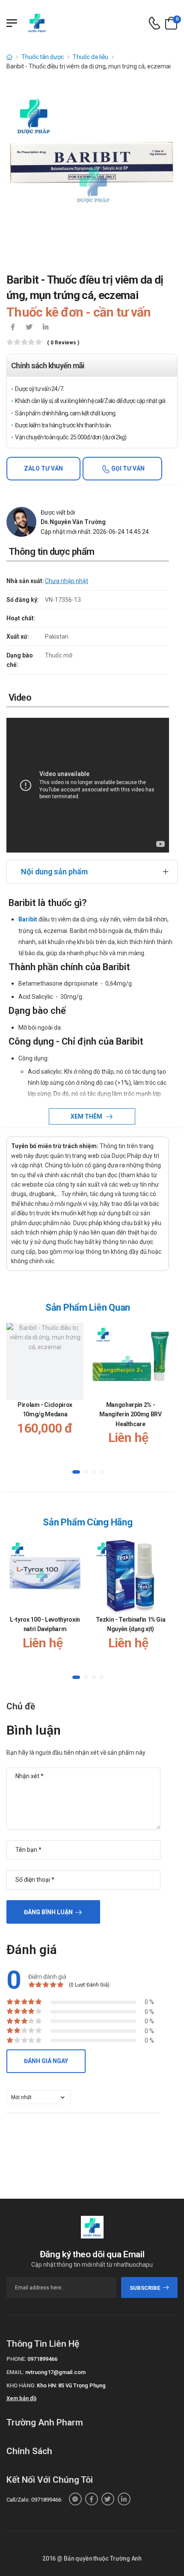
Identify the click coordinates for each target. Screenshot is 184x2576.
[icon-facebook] (13, 328)
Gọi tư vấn (127, 468)
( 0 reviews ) (63, 343)
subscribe (145, 2288)
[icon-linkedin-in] (45, 328)
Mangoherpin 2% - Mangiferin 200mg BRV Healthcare (130, 1414)
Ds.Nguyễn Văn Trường (73, 522)
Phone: (16, 2359)
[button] (76, 1472)
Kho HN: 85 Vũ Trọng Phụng (71, 2385)
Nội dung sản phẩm (54, 872)
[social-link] (75, 2499)
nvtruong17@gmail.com (55, 2372)
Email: (15, 2372)
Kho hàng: (21, 2385)
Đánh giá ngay (46, 2061)
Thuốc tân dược (43, 57)
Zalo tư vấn (43, 468)
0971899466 (42, 2359)
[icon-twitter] (29, 328)
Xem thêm (87, 1116)
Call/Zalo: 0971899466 (34, 2500)
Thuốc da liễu (91, 57)
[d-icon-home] (9, 57)
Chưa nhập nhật (67, 581)
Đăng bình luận (48, 1912)
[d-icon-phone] (154, 23)
